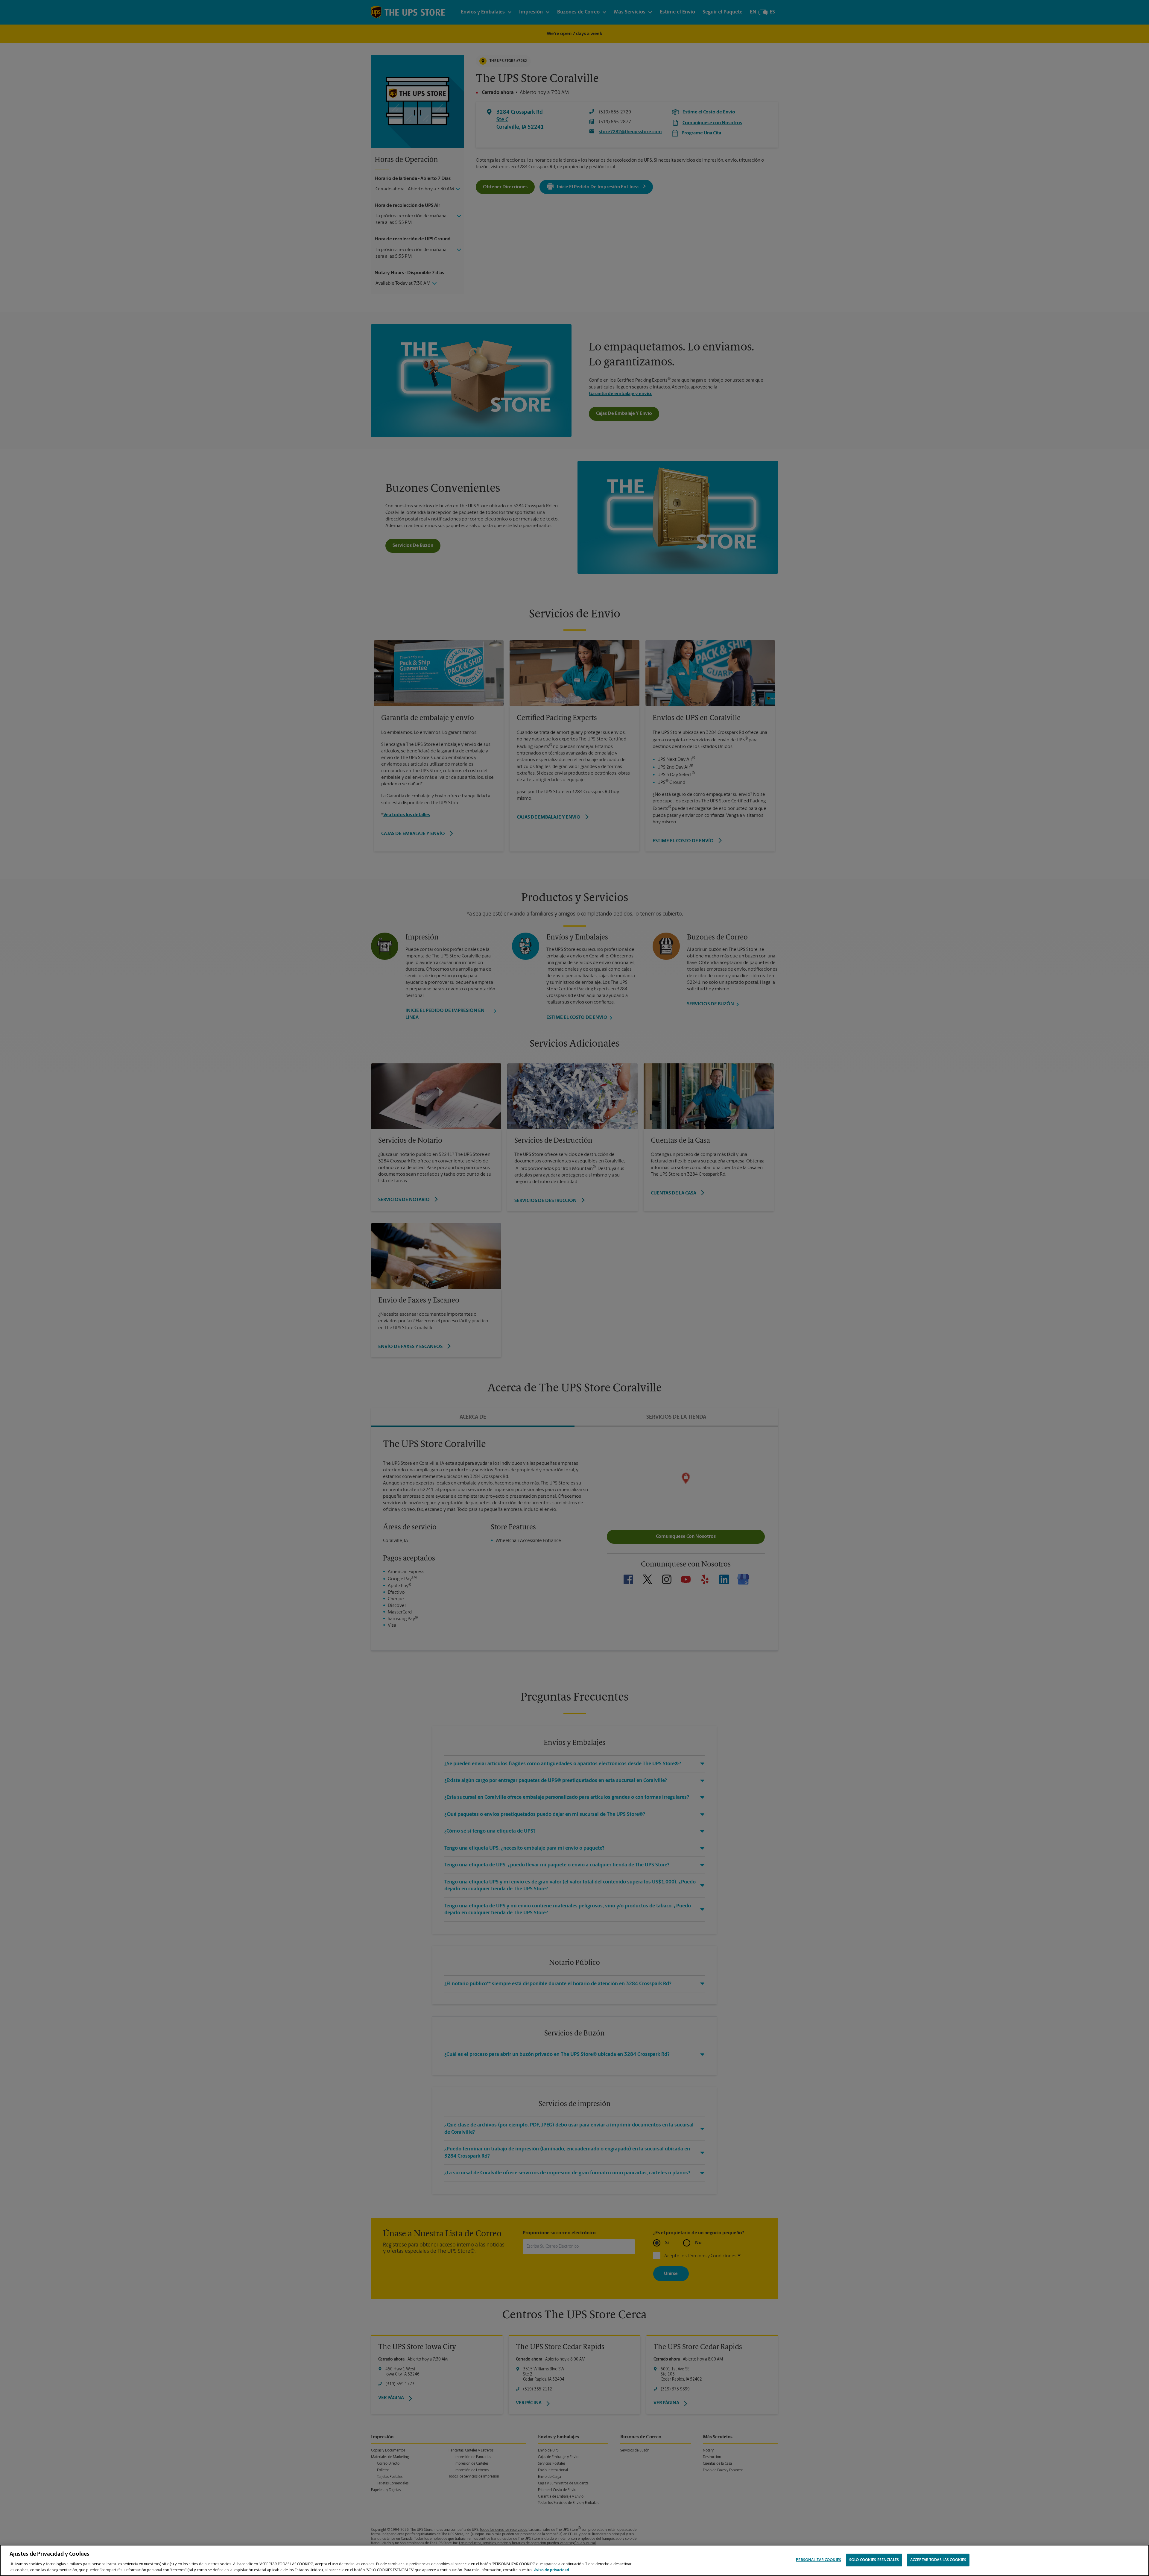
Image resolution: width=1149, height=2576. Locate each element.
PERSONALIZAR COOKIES (819, 2560)
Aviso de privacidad (552, 2570)
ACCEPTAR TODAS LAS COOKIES (938, 2560)
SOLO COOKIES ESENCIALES (874, 2560)
